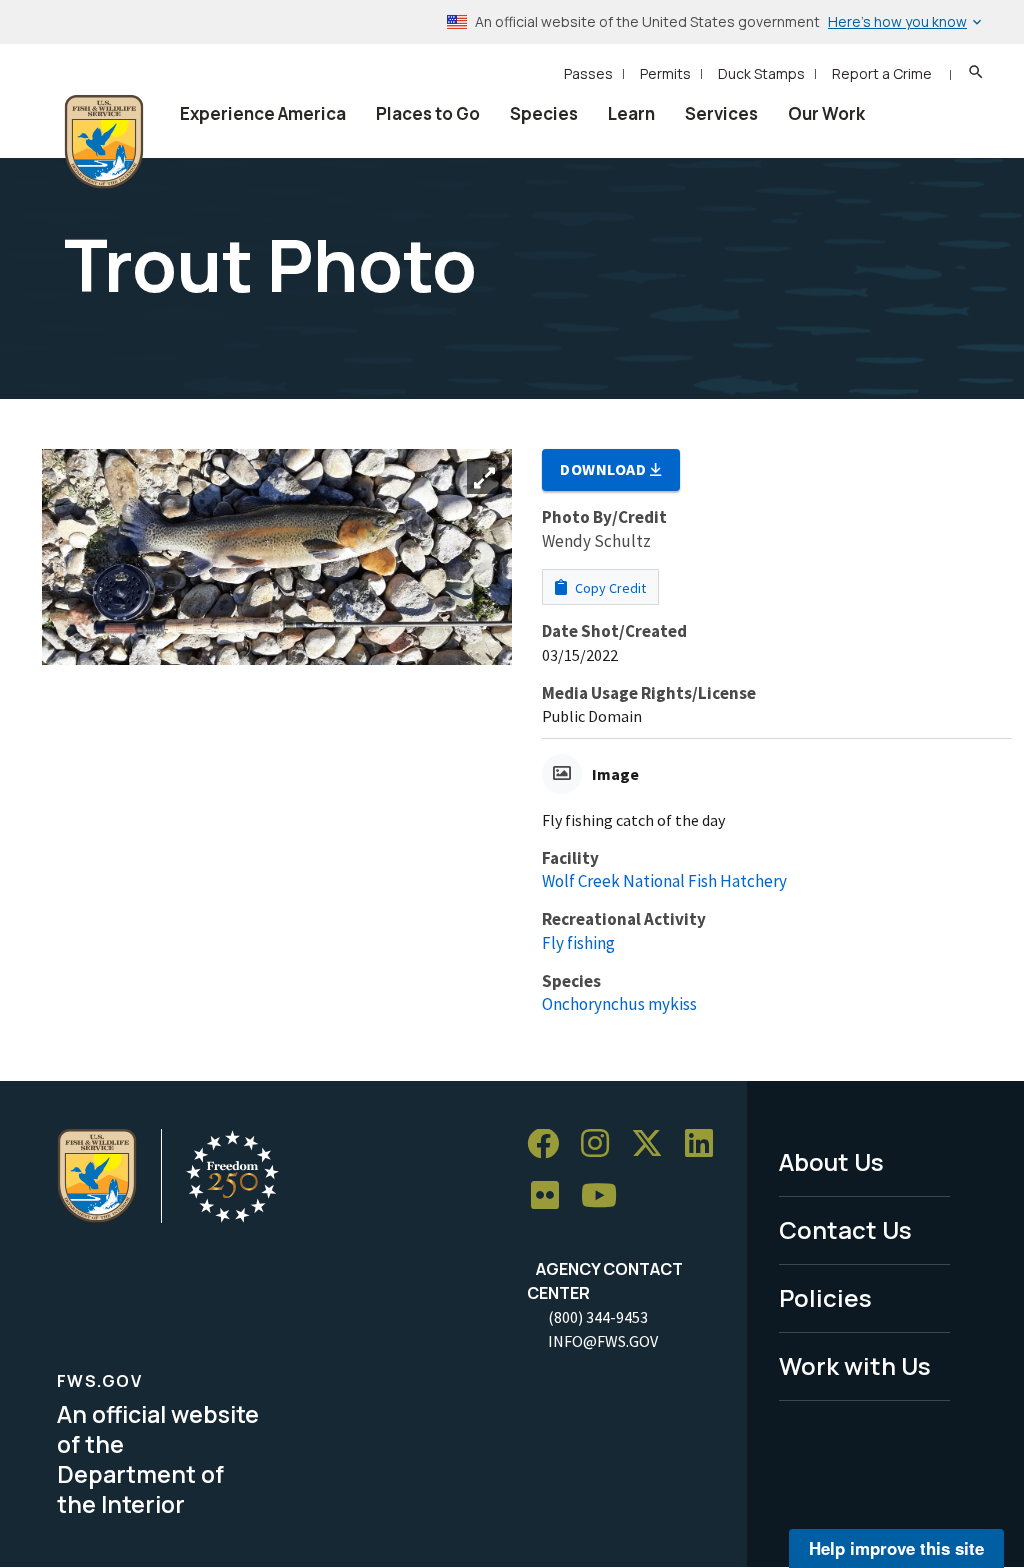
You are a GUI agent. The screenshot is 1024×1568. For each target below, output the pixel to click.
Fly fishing (578, 943)
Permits (665, 73)
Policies (825, 1297)
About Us (831, 1161)
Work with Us (855, 1365)
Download (605, 469)
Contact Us (845, 1229)
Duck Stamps (761, 73)
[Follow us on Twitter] (654, 1144)
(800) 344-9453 (598, 1317)
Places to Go (428, 113)
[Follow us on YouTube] (606, 1196)
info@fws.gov (603, 1341)
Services (721, 113)
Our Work (826, 113)
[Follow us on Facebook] (550, 1144)
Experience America (263, 113)
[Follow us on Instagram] (602, 1144)
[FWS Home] (104, 142)
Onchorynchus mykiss (619, 1004)
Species (544, 113)
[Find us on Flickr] (552, 1196)
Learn (631, 113)
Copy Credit (609, 588)
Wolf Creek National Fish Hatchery (664, 881)
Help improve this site (896, 1548)
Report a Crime (882, 73)
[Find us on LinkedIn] (706, 1144)
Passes (588, 73)
